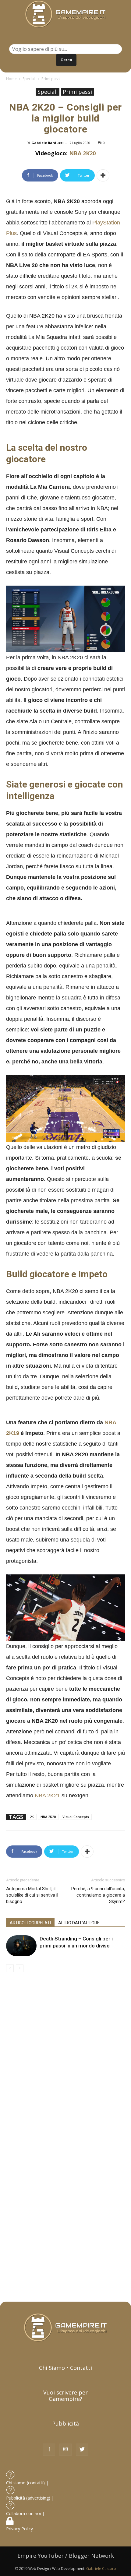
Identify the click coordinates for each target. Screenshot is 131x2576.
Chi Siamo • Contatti (65, 2368)
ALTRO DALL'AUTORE (79, 1923)
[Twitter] (82, 2450)
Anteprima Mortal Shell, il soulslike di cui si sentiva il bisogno (32, 1895)
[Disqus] (65, 2058)
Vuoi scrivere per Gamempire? (65, 2396)
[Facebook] (49, 2450)
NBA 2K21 (47, 1795)
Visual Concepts (76, 1817)
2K (32, 1817)
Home (11, 79)
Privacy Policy (20, 2529)
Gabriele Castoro (101, 2569)
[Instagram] (65, 2450)
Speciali (29, 79)
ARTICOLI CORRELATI (30, 1923)
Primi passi (51, 79)
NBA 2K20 (82, 153)
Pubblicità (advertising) (29, 2498)
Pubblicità (65, 2423)
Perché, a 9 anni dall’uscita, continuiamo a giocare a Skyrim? (98, 1895)
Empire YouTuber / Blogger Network (66, 2556)
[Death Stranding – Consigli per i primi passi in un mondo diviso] (21, 1946)
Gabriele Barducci (48, 143)
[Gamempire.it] (65, 14)
